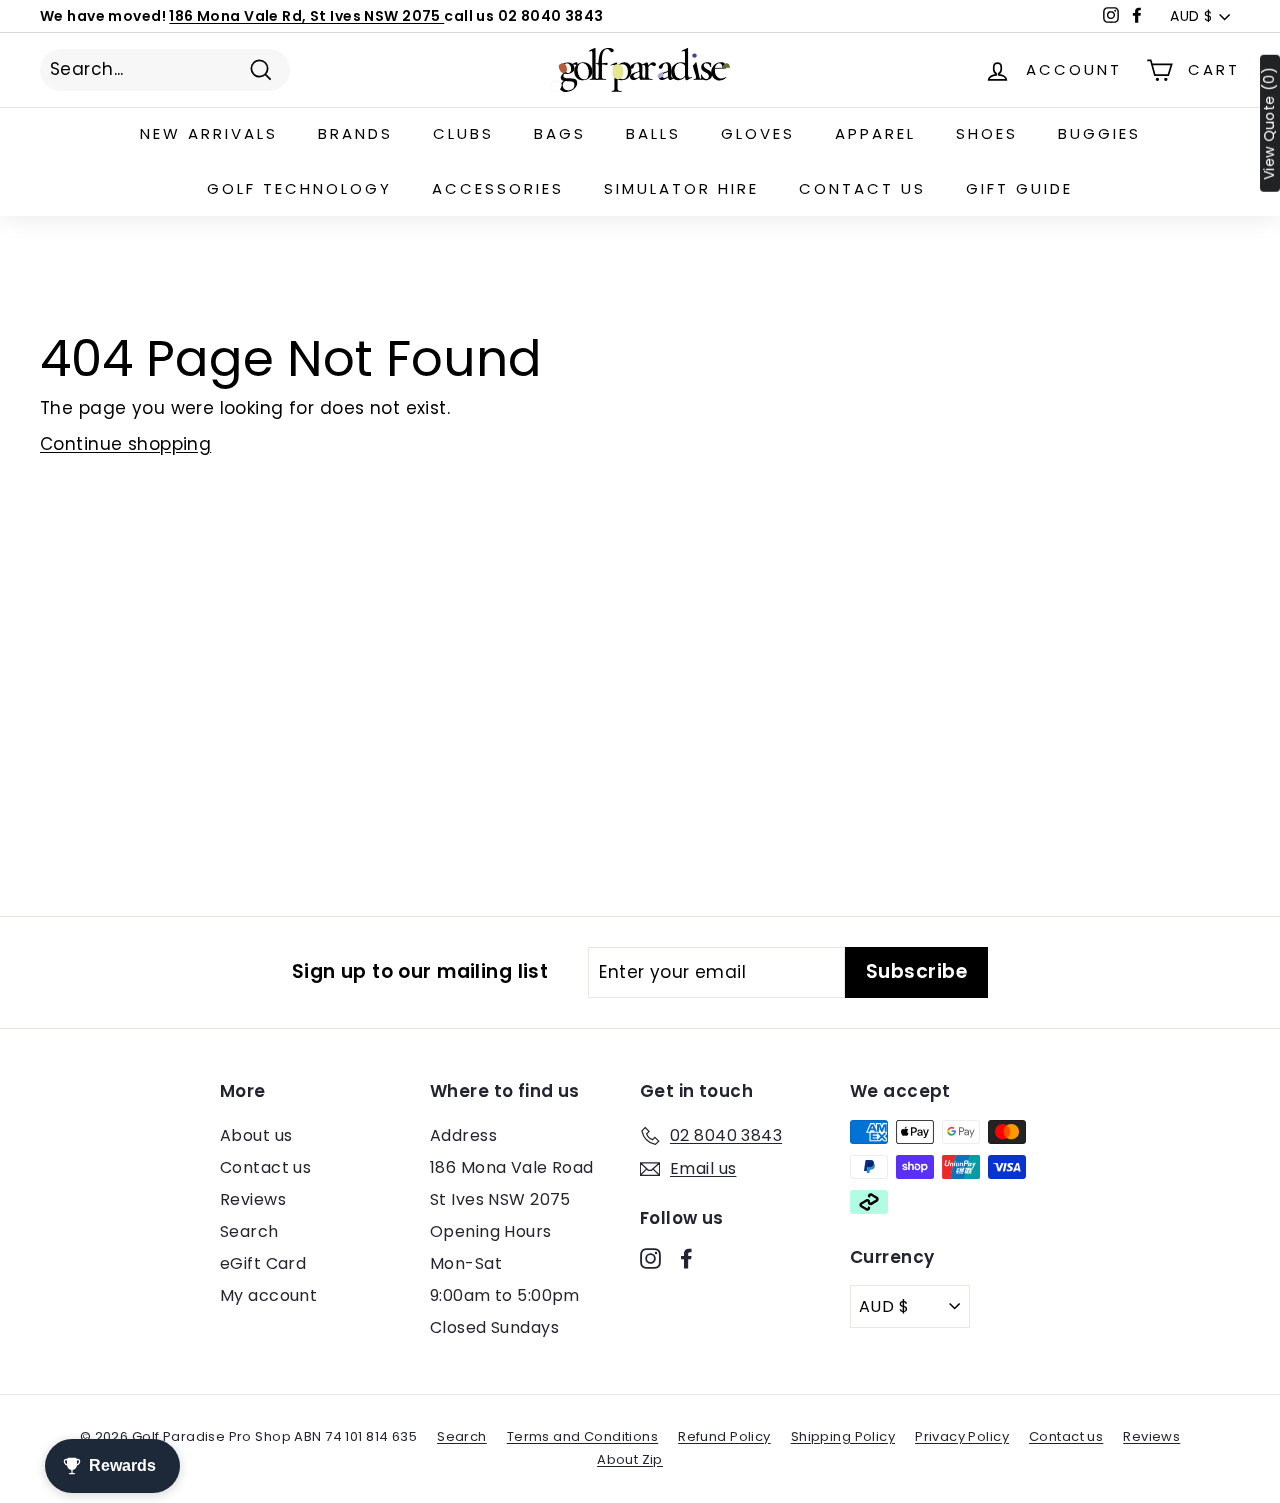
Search (249, 1231)
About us (256, 1135)
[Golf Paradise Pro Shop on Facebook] (686, 1258)
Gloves (758, 133)
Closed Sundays (494, 1327)
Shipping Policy (843, 1436)
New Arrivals (209, 133)
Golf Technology (299, 188)
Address (463, 1135)
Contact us (862, 188)
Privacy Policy (962, 1436)
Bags (560, 133)
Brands (355, 133)
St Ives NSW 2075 (500, 1199)
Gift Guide (1019, 188)
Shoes (987, 133)
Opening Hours (491, 1231)
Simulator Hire (681, 188)
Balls (653, 133)
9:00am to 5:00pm (505, 1295)
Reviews (253, 1199)
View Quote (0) (1269, 123)
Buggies (1099, 133)
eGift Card (263, 1263)
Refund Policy (724, 1436)
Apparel (875, 133)
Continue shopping (125, 444)
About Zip (630, 1459)
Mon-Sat (466, 1263)
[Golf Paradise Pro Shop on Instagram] (650, 1258)
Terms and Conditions (583, 1436)
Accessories (498, 188)
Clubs (463, 133)
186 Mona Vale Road (512, 1167)
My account (268, 1295)
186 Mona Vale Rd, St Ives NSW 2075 (306, 16)
